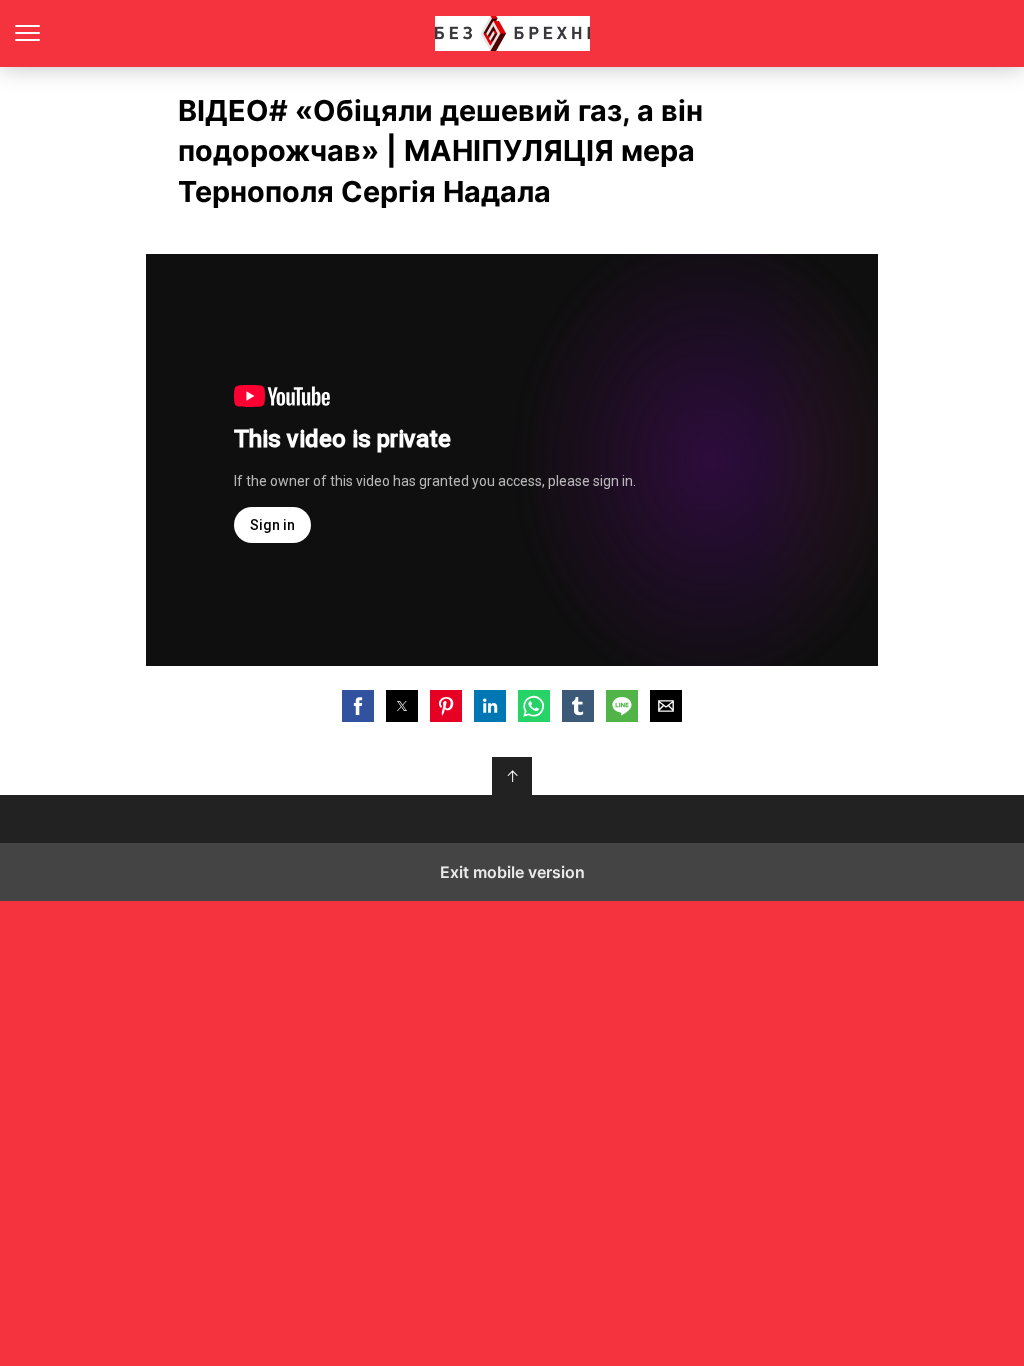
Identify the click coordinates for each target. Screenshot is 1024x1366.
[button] (358, 706)
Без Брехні (512, 33)
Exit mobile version (512, 872)
